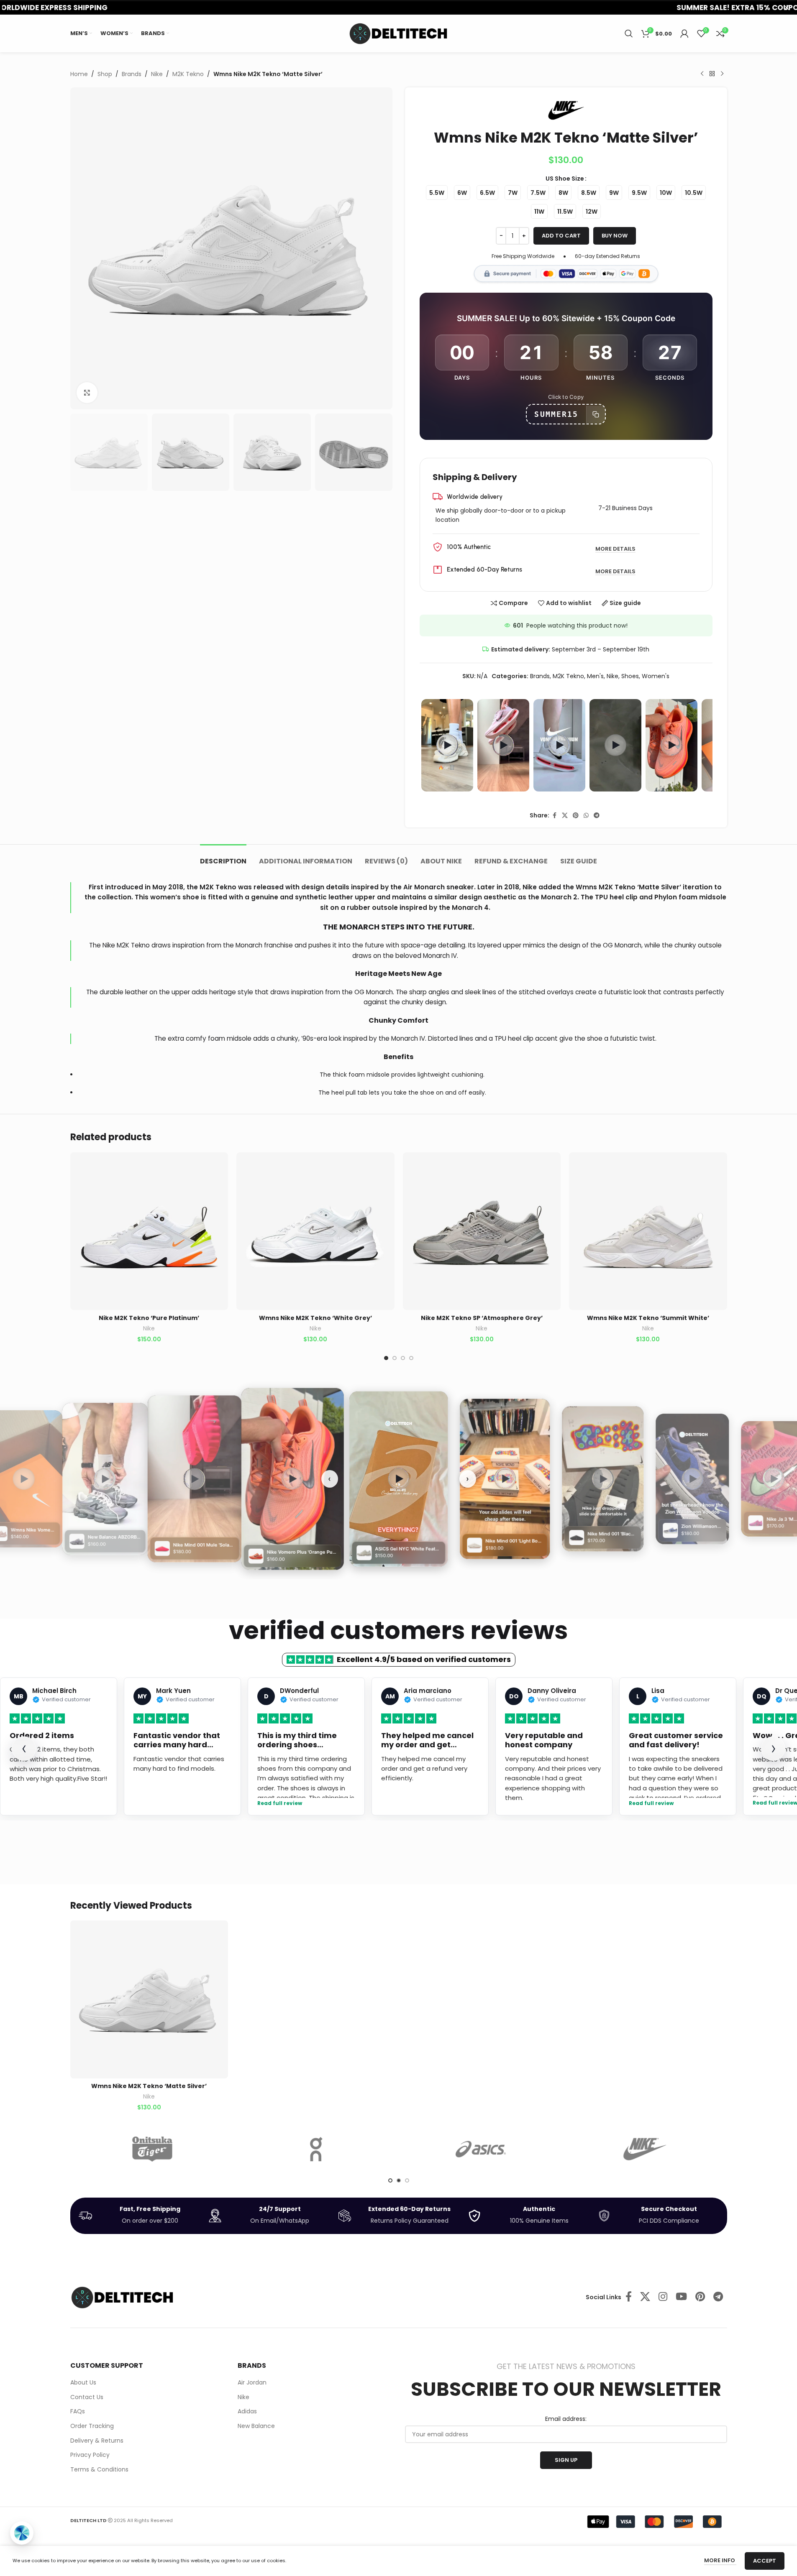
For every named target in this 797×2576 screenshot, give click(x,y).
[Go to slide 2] (395, 1358)
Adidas (247, 2411)
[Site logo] (399, 33)
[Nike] (645, 2149)
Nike (157, 74)
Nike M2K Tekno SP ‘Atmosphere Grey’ (482, 1318)
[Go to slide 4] (411, 1358)
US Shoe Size (565, 179)
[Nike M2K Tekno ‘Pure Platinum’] (149, 1231)
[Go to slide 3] (403, 1358)
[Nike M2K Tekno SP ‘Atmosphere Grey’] (482, 1231)
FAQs (78, 2411)
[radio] (437, 193)
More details (615, 549)
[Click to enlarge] (87, 393)
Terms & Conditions (99, 2470)
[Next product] (722, 74)
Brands (132, 74)
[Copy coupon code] (596, 414)
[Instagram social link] (663, 2297)
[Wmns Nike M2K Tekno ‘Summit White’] (648, 1231)
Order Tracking (92, 2426)
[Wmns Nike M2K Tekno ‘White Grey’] (315, 1231)
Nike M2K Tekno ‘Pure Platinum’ (149, 1318)
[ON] (316, 2149)
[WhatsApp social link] (586, 816)
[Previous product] (702, 74)
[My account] (684, 33)
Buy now (615, 236)
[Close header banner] (787, 7)
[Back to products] (712, 74)
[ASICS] (481, 2149)
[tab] (223, 857)
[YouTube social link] (681, 2297)
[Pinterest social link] (576, 816)
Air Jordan (252, 2383)
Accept (765, 2561)
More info (720, 2560)
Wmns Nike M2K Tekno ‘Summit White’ (648, 1318)
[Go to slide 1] (386, 1358)
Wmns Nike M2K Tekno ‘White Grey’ (315, 1318)
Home (79, 74)
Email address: (566, 2419)
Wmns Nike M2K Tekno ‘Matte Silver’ (149, 2086)
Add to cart (561, 236)
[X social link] (565, 816)
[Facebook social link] (554, 816)
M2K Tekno (188, 74)
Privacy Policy (90, 2455)
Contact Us (87, 2397)
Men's (595, 676)
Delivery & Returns (97, 2441)
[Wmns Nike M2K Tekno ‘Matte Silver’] (149, 1999)
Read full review (280, 1804)
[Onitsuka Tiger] (152, 2149)
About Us (83, 2383)
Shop (105, 74)
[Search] (629, 33)
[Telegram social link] (597, 816)
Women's (656, 676)
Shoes (630, 676)
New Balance (256, 2426)
